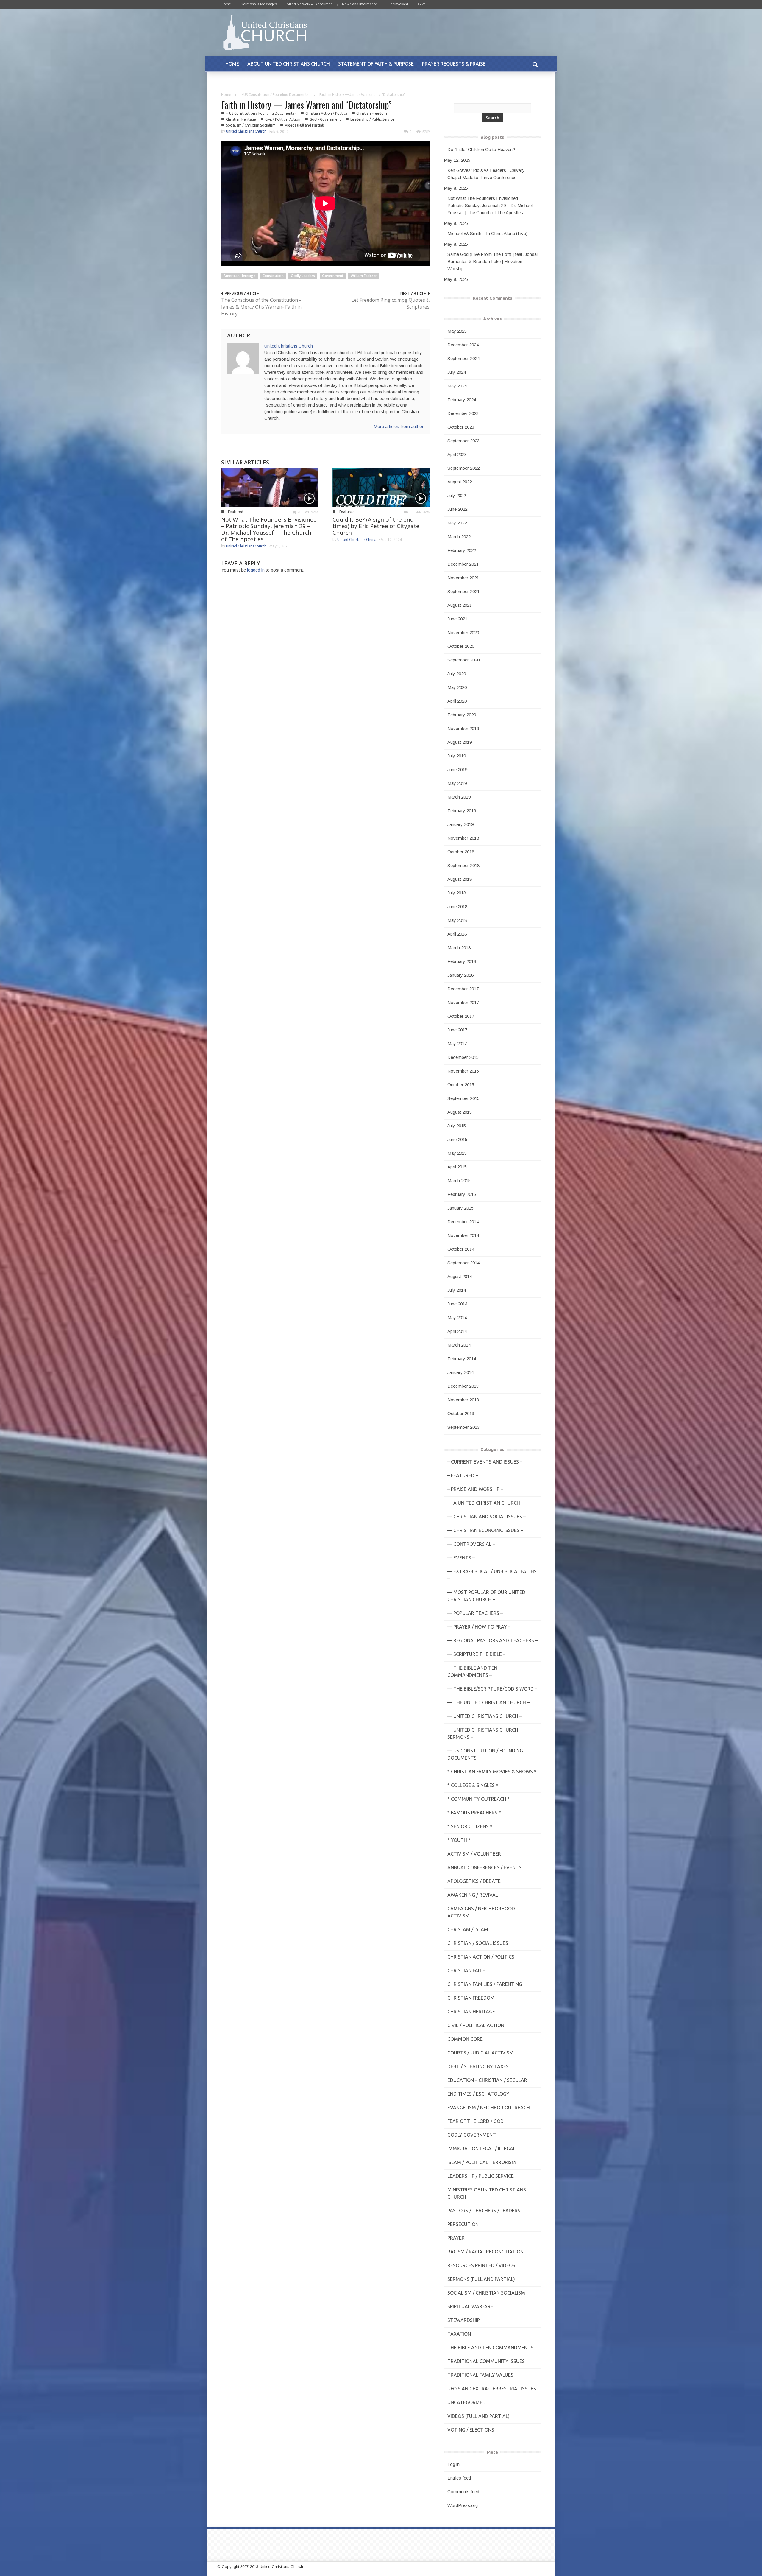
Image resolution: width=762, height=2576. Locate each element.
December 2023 (463, 413)
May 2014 (457, 1317)
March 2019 (459, 797)
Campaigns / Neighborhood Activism (481, 1912)
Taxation (459, 2334)
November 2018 (463, 838)
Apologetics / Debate (474, 1881)
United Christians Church (246, 131)
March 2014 (459, 1345)
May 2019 (457, 783)
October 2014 (461, 1249)
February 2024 (462, 400)
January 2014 (460, 1372)
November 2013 (463, 1400)
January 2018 (460, 975)
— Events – (461, 1558)
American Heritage (239, 276)
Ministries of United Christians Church (487, 2193)
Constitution (273, 276)
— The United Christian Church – (488, 1702)
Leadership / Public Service (372, 119)
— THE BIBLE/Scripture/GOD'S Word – (492, 1689)
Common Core (465, 2039)
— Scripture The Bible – (476, 1654)
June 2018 (457, 906)
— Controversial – (471, 1544)
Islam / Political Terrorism (482, 2162)
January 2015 (460, 1208)
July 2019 (457, 756)
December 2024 (463, 345)
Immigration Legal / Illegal (481, 2149)
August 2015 (460, 1112)
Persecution (463, 2224)
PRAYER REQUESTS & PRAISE (454, 64)
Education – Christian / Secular (487, 2080)
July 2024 (457, 372)
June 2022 (457, 509)
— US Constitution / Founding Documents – (485, 1754)
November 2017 (463, 1002)
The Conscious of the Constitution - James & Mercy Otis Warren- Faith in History (261, 307)
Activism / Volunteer (474, 1854)
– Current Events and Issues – (485, 1462)
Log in (453, 2464)
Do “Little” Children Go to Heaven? (481, 149)
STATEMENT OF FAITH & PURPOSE (376, 64)
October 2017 (461, 1016)
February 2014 (462, 1359)
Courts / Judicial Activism (480, 2053)
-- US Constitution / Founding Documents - (275, 95)
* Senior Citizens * (470, 1826)
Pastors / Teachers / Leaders (484, 2211)
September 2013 (463, 1427)
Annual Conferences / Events (484, 1867)
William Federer (364, 276)
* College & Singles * (473, 1785)
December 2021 (463, 564)
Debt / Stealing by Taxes (478, 2066)
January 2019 (460, 824)
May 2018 (457, 920)
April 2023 (457, 454)
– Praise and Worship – (475, 1489)
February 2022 (462, 550)
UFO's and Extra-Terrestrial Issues (492, 2389)
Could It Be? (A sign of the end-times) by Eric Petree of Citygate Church (376, 526)
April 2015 (457, 1167)
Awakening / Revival (473, 1895)
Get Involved (398, 4)
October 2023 (461, 427)
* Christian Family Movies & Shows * (492, 1772)
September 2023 (463, 441)
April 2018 (457, 934)
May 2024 (457, 386)
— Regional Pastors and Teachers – (492, 1640)
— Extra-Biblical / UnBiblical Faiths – (492, 1575)
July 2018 (457, 893)
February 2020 (462, 715)
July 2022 (457, 495)
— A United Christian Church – (485, 1503)
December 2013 (463, 1386)
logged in (256, 570)
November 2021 (463, 578)
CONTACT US (240, 80)
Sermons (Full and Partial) (481, 2279)
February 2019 (462, 811)
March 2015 (459, 1180)
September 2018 (463, 865)
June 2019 (457, 769)
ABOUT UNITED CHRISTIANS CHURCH (289, 64)
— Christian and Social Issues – (487, 1517)
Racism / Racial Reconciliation (485, 2252)
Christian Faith (467, 1970)
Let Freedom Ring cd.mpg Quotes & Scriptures (390, 303)
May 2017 (457, 1043)
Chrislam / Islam (468, 1929)
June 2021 (457, 619)
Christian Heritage (241, 119)
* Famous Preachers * (474, 1813)
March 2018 (459, 948)
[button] (535, 64)
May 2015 (457, 1153)
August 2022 (460, 482)
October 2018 (461, 852)
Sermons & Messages (259, 4)
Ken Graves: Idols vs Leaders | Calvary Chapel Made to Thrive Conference (486, 174)
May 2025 (457, 331)
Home (226, 4)
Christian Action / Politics (326, 113)
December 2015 (463, 1057)
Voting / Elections (471, 2430)
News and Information (360, 4)
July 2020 (457, 674)
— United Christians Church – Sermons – (485, 1733)
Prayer (456, 2238)
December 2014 (463, 1222)
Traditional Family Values (480, 2375)
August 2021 (460, 605)
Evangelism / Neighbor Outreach (489, 2108)
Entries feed (459, 2478)
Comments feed (463, 2492)
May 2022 (457, 523)
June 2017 (457, 1030)
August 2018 (460, 879)
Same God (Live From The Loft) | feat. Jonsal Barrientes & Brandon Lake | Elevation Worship (492, 261)
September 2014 (463, 1263)
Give (422, 4)
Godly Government (325, 119)
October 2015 (461, 1085)
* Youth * (459, 1840)
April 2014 (457, 1331)
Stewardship (464, 2320)
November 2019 (463, 728)
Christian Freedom (372, 113)
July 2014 (457, 1290)
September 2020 (463, 660)
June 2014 (457, 1304)
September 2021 (463, 591)
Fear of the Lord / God (476, 2121)
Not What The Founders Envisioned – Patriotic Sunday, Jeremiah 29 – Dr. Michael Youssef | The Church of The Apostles (269, 529)
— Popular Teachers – (475, 1613)
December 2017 (463, 989)
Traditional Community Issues (486, 2361)
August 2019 (460, 742)
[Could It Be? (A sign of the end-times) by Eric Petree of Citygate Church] (381, 487)
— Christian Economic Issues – (485, 1530)
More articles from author (399, 426)
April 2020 (457, 701)
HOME (232, 64)
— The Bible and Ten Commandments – (472, 1671)
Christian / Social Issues (478, 1943)
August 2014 (460, 1276)
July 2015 (457, 1126)
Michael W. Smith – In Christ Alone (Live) (487, 233)
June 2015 (457, 1139)
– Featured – (463, 1475)
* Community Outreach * (479, 1799)
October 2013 (461, 1413)
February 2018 (462, 961)
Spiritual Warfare (470, 2306)
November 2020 (463, 632)
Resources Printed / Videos (481, 2265)
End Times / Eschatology (478, 2094)
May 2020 (457, 687)
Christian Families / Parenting (485, 1984)
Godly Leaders (303, 276)
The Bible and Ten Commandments (490, 2348)
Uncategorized (467, 2402)
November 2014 (463, 1235)
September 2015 (463, 1098)
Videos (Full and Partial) (305, 125)
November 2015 (463, 1071)
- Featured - (236, 512)
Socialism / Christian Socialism (251, 125)
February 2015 (462, 1194)
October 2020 (461, 646)
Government (333, 276)
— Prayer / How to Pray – (479, 1627)
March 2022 (459, 537)
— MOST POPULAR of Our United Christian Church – (486, 1596)
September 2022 (463, 468)
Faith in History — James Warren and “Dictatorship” (306, 105)
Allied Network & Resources (309, 4)
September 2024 (463, 358)
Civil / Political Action (283, 119)
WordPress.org (463, 2505)
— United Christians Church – (485, 1716)
